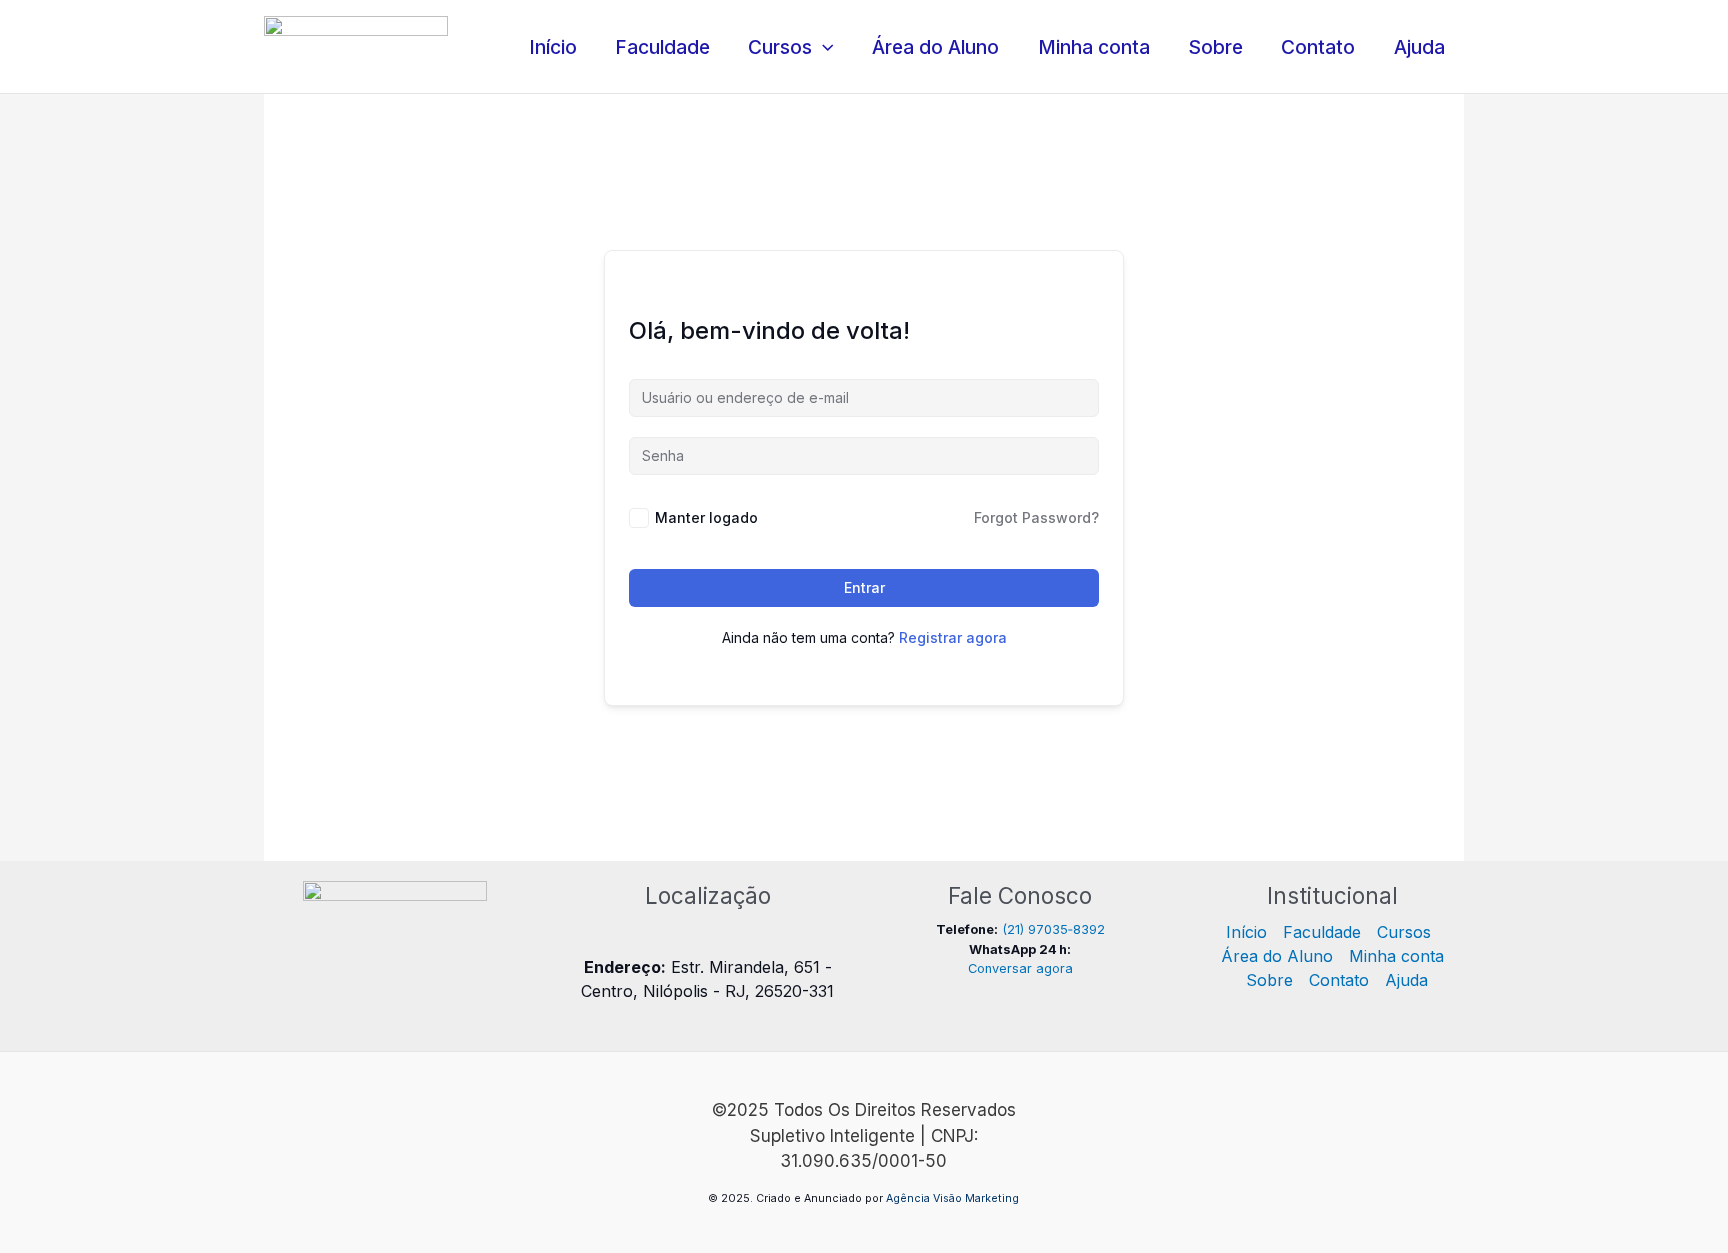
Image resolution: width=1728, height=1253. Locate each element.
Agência (908, 1198)
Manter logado (706, 517)
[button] (823, 47)
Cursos (780, 47)
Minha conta (1094, 47)
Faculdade (662, 47)
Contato (1318, 47)
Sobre (1215, 47)
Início (553, 47)
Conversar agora (1020, 968)
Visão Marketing (976, 1198)
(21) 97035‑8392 (1053, 929)
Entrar (864, 587)
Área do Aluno (935, 47)
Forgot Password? (1036, 517)
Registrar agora (953, 637)
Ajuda (1419, 47)
